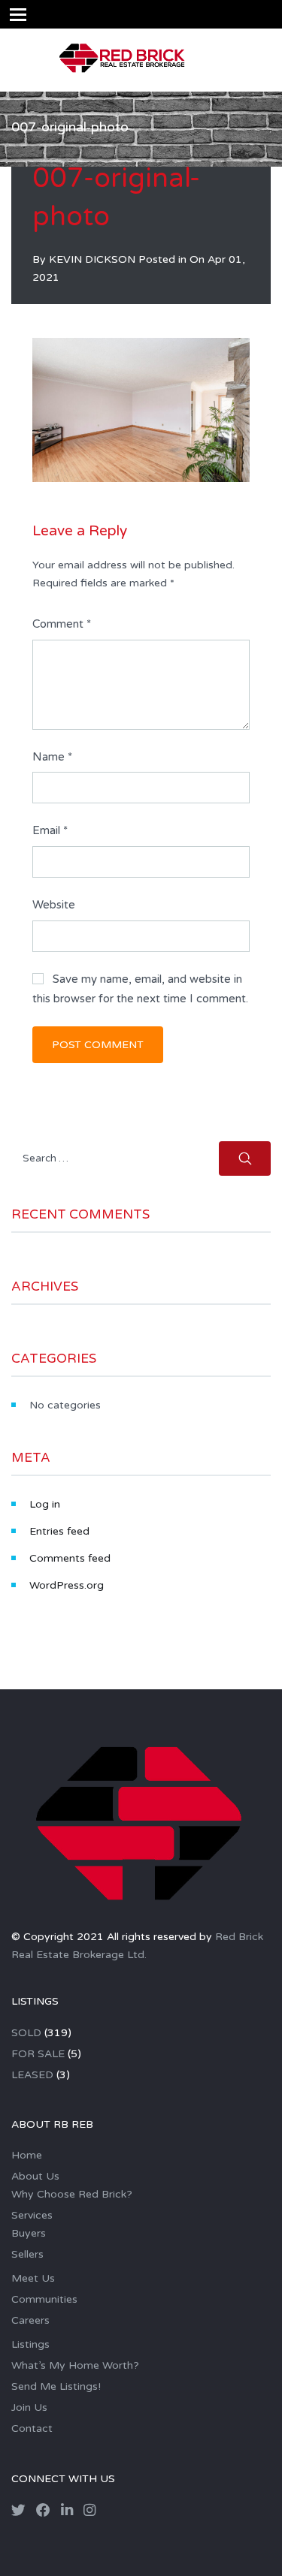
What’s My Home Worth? (75, 2365)
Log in (45, 1504)
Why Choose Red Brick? (72, 2194)
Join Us (29, 2407)
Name (52, 757)
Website (54, 905)
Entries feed (59, 1531)
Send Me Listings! (56, 2386)
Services (32, 2215)
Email (50, 830)
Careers (30, 2320)
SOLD (26, 2033)
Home (27, 2155)
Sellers (27, 2254)
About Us (35, 2176)
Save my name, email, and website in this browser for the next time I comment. (140, 989)
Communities (44, 2299)
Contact (32, 2428)
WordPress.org (67, 1585)
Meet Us (33, 2278)
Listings (30, 2344)
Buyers (29, 2233)
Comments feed (70, 1558)
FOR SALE (38, 2054)
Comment (62, 624)
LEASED (32, 2075)
